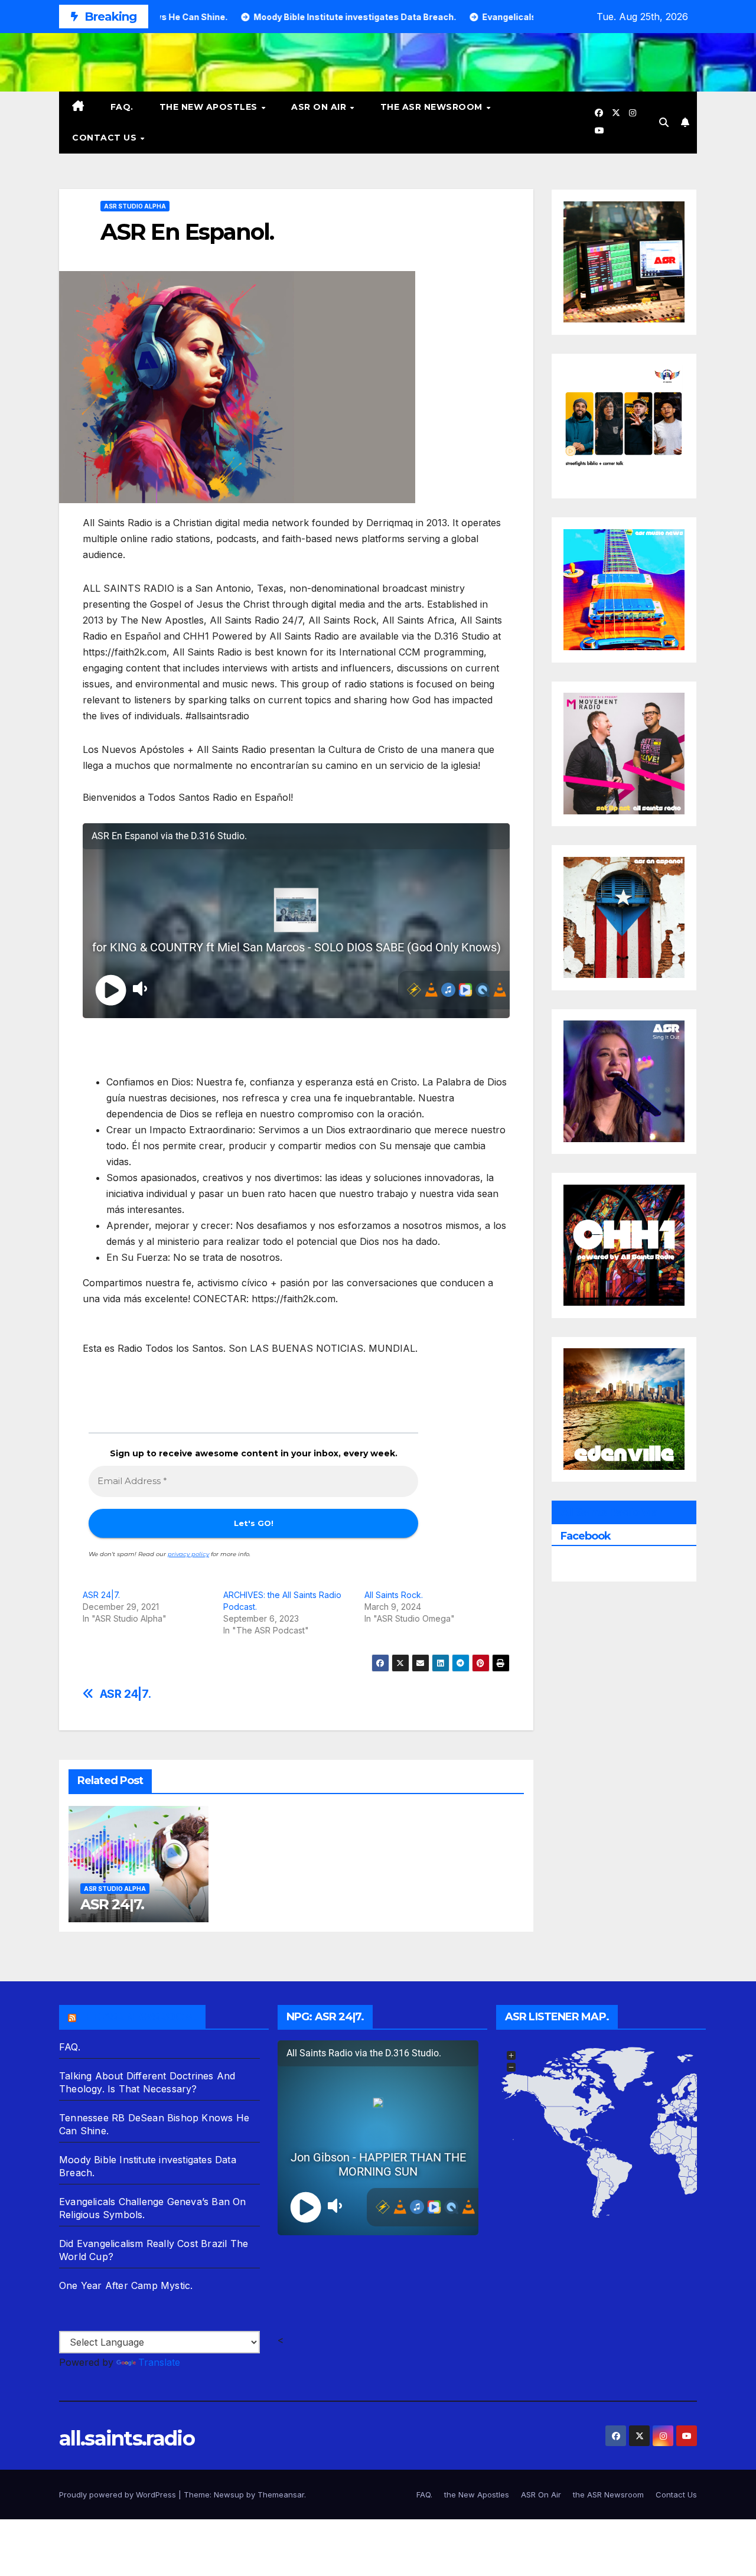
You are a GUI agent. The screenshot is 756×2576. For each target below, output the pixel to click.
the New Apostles (210, 107)
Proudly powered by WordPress (119, 2495)
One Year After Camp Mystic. (126, 2285)
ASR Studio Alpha (135, 206)
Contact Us (106, 138)
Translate (159, 2362)
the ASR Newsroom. (138, 2017)
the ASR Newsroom (433, 107)
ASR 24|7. (101, 1595)
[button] (664, 122)
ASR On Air (320, 107)
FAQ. (122, 107)
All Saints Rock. (394, 1595)
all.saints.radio (127, 2438)
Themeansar (281, 2495)
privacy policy (188, 1554)
